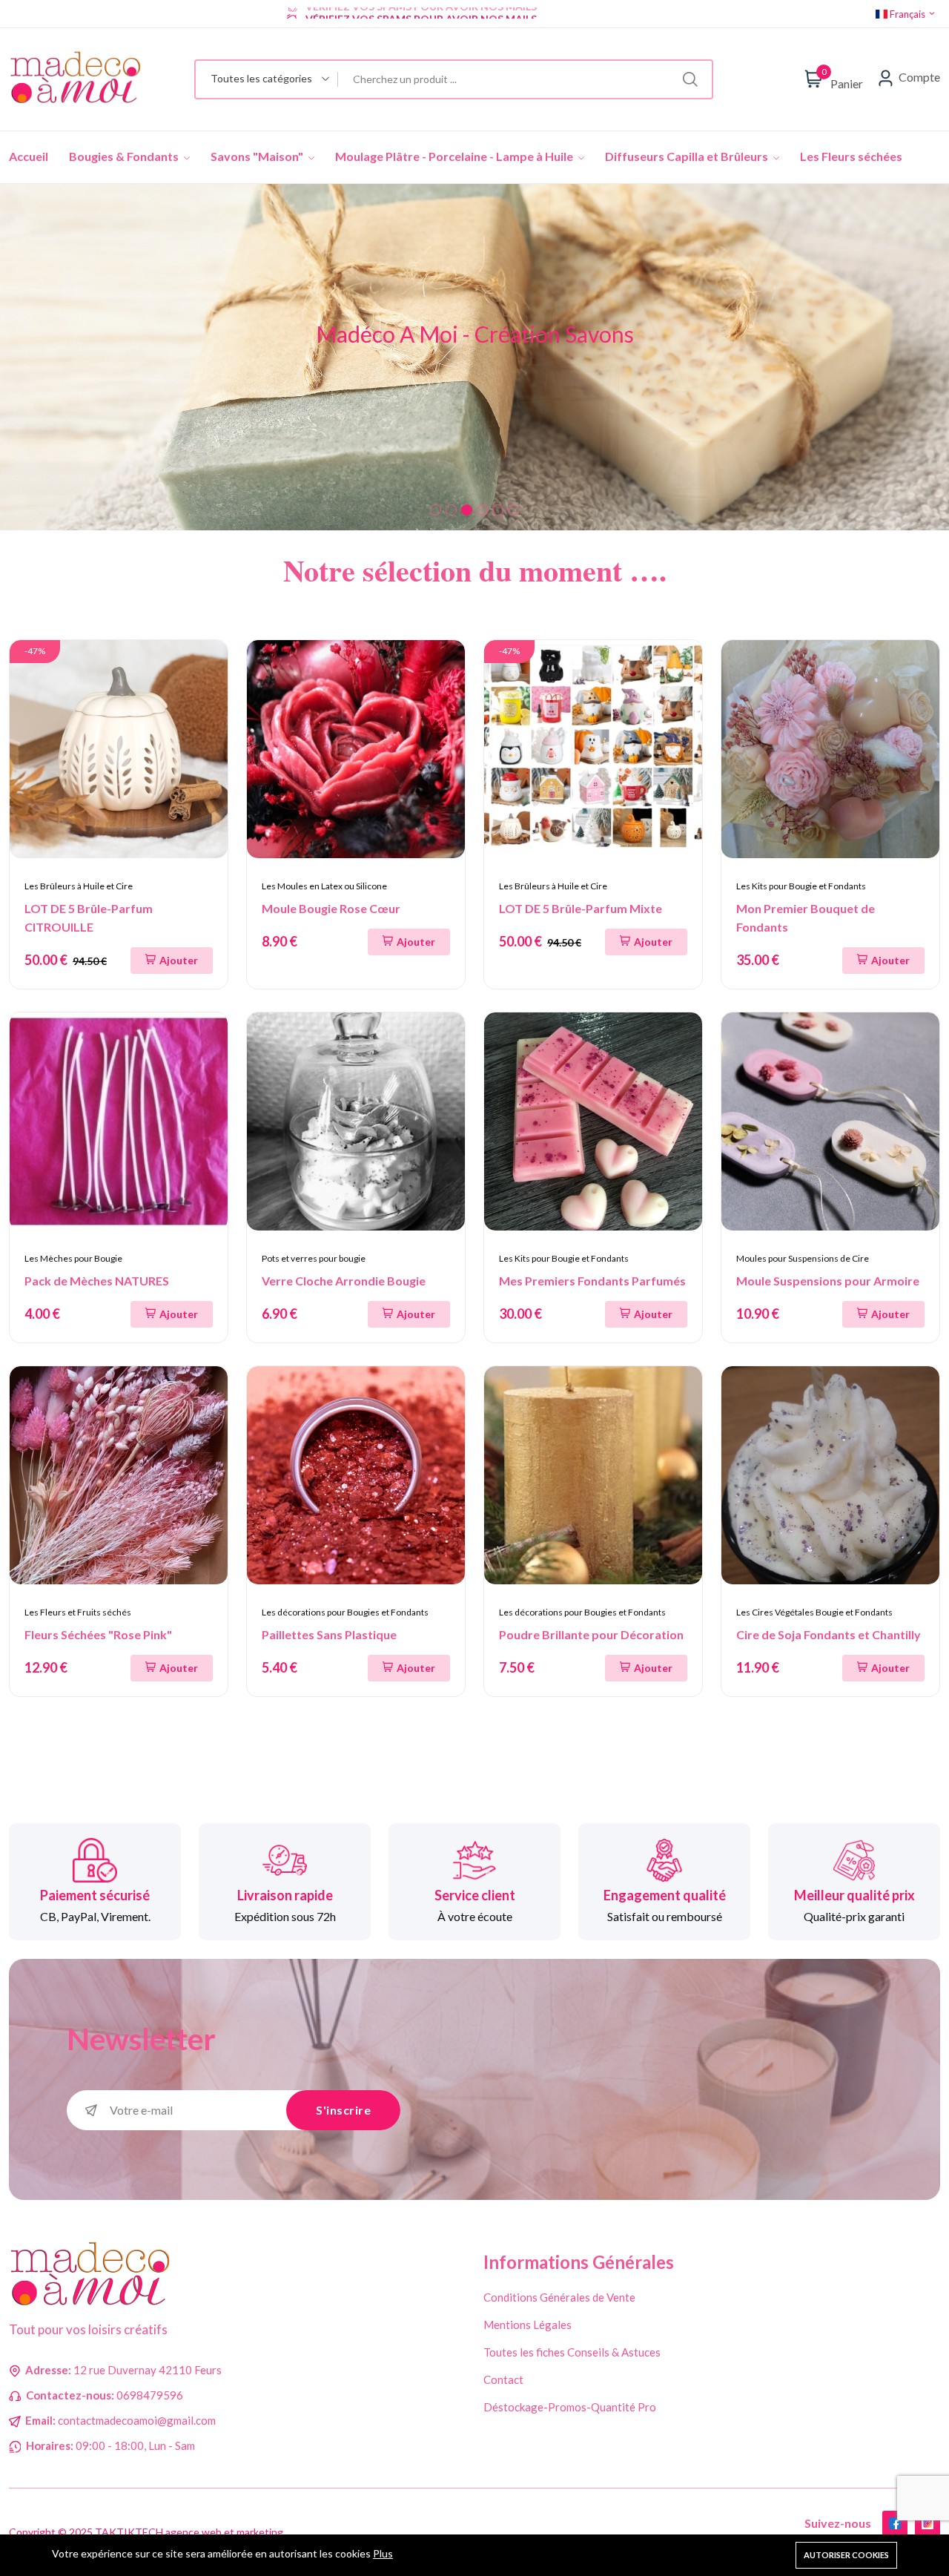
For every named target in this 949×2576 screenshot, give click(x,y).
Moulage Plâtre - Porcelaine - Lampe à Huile (455, 156)
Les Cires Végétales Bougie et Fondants (814, 1612)
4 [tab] (482, 510)
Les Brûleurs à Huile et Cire (79, 886)
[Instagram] (927, 2523)
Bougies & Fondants (125, 156)
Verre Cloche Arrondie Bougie (344, 1281)
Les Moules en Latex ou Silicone (324, 886)
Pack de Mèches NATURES (97, 1281)
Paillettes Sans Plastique (329, 1634)
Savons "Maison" (258, 156)
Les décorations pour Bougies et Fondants (345, 1612)
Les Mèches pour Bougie (73, 1258)
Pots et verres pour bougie (314, 1258)
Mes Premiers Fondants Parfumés (592, 1281)
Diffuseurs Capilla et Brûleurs (688, 156)
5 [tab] (498, 510)
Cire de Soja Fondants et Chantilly (829, 1634)
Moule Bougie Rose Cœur (331, 908)
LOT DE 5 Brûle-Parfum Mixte (581, 908)
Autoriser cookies (846, 2555)
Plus (383, 2553)
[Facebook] (895, 2523)
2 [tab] (451, 510)
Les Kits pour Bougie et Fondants (801, 886)
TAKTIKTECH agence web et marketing (189, 2532)
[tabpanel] (474, 357)
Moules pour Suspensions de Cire (803, 1258)
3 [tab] (467, 510)
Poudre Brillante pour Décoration (591, 1634)
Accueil (29, 156)
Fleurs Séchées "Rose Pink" (98, 1634)
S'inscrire (343, 2110)
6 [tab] (513, 510)
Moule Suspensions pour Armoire (828, 1281)
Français (907, 14)
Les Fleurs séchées (851, 156)
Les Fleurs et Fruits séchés (78, 1612)
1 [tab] (436, 510)
